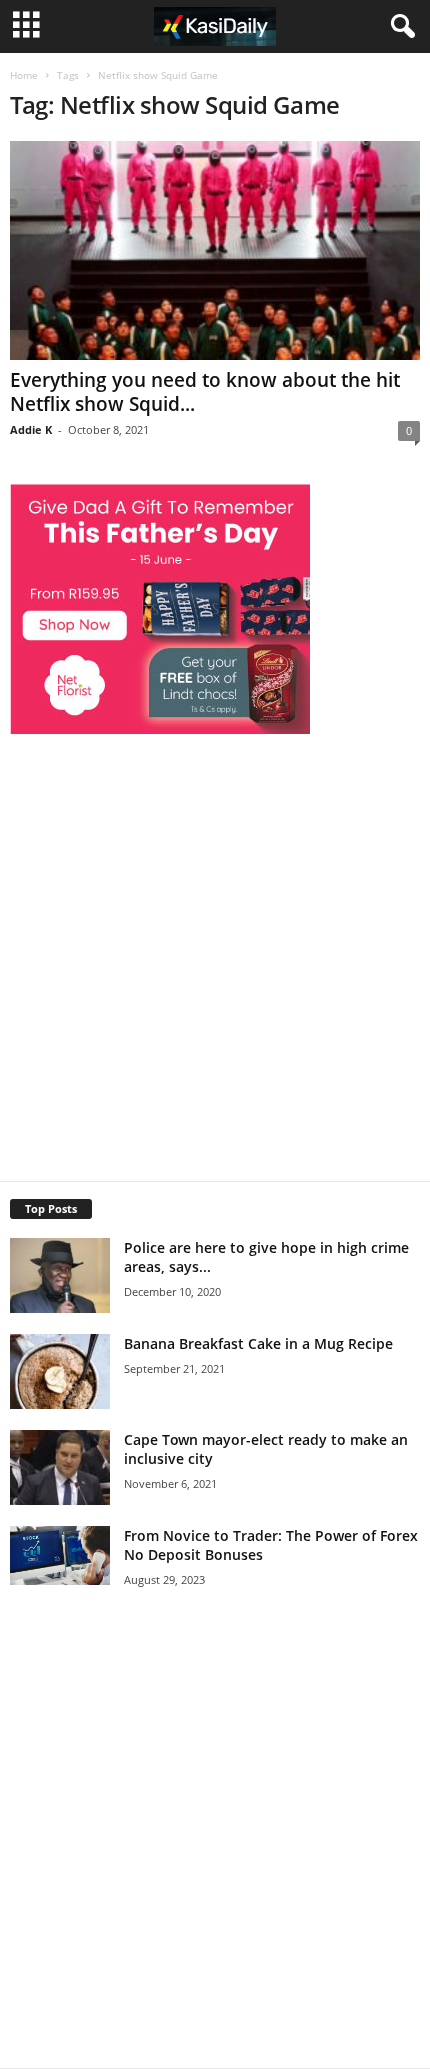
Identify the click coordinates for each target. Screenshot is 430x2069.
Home (24, 75)
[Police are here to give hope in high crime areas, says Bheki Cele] (60, 1275)
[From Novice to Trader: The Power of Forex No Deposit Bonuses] (60, 1555)
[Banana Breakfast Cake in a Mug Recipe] (60, 1371)
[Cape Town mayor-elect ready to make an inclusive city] (60, 1467)
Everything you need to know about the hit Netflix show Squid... (205, 392)
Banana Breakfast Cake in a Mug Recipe (258, 1343)
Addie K (31, 429)
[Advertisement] (215, 950)
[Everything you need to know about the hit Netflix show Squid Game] (215, 250)
